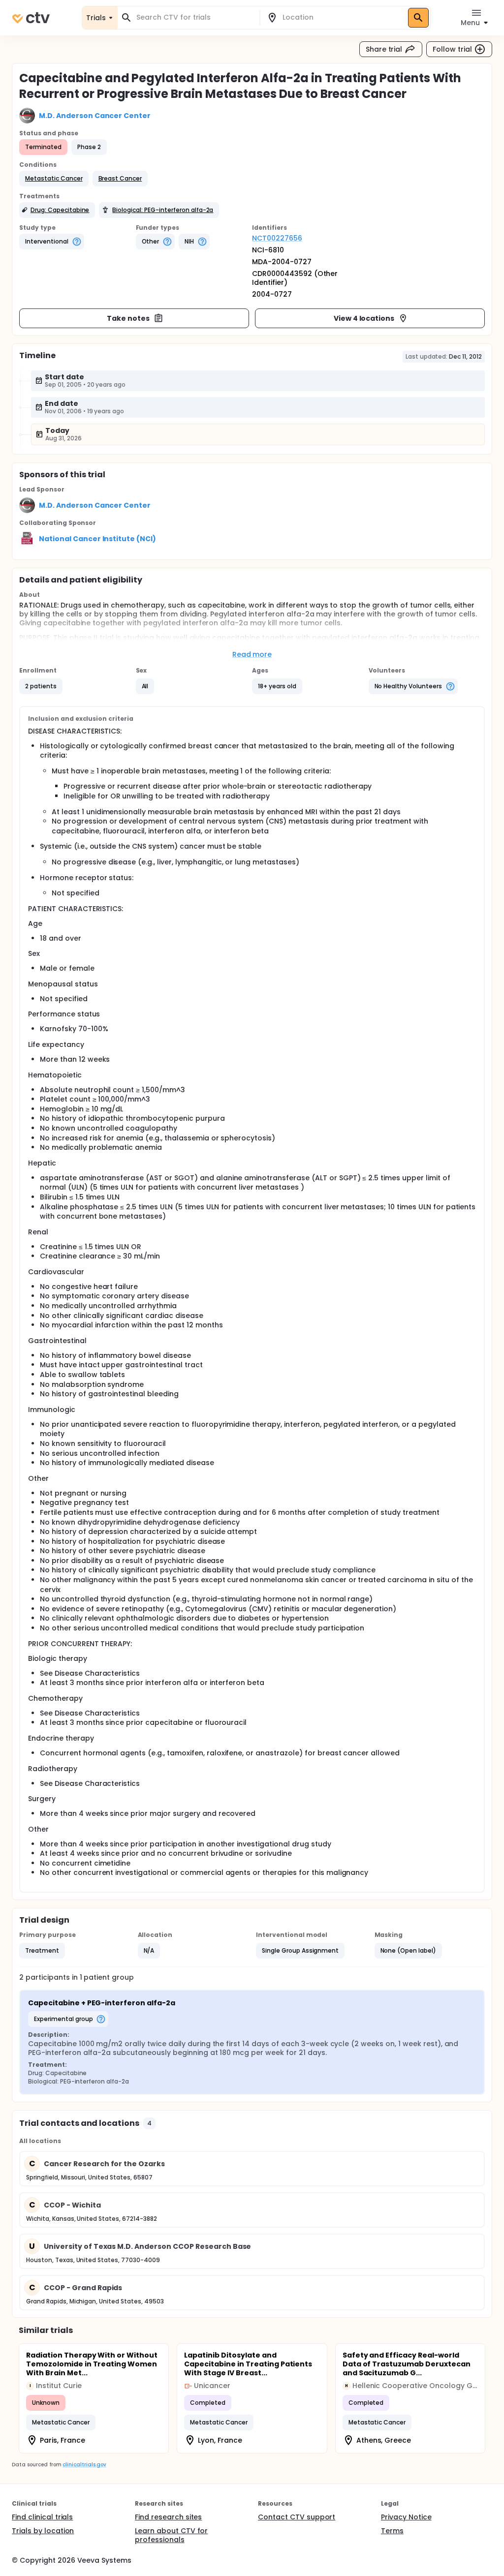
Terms (392, 2531)
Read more (252, 654)
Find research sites (168, 2517)
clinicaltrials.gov (84, 2465)
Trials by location (43, 2531)
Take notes (128, 318)
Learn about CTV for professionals (171, 2535)
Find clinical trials (42, 2517)
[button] (54, 179)
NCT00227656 (277, 238)
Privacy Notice (406, 2517)
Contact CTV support (297, 2517)
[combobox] (194, 17)
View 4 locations (364, 318)
